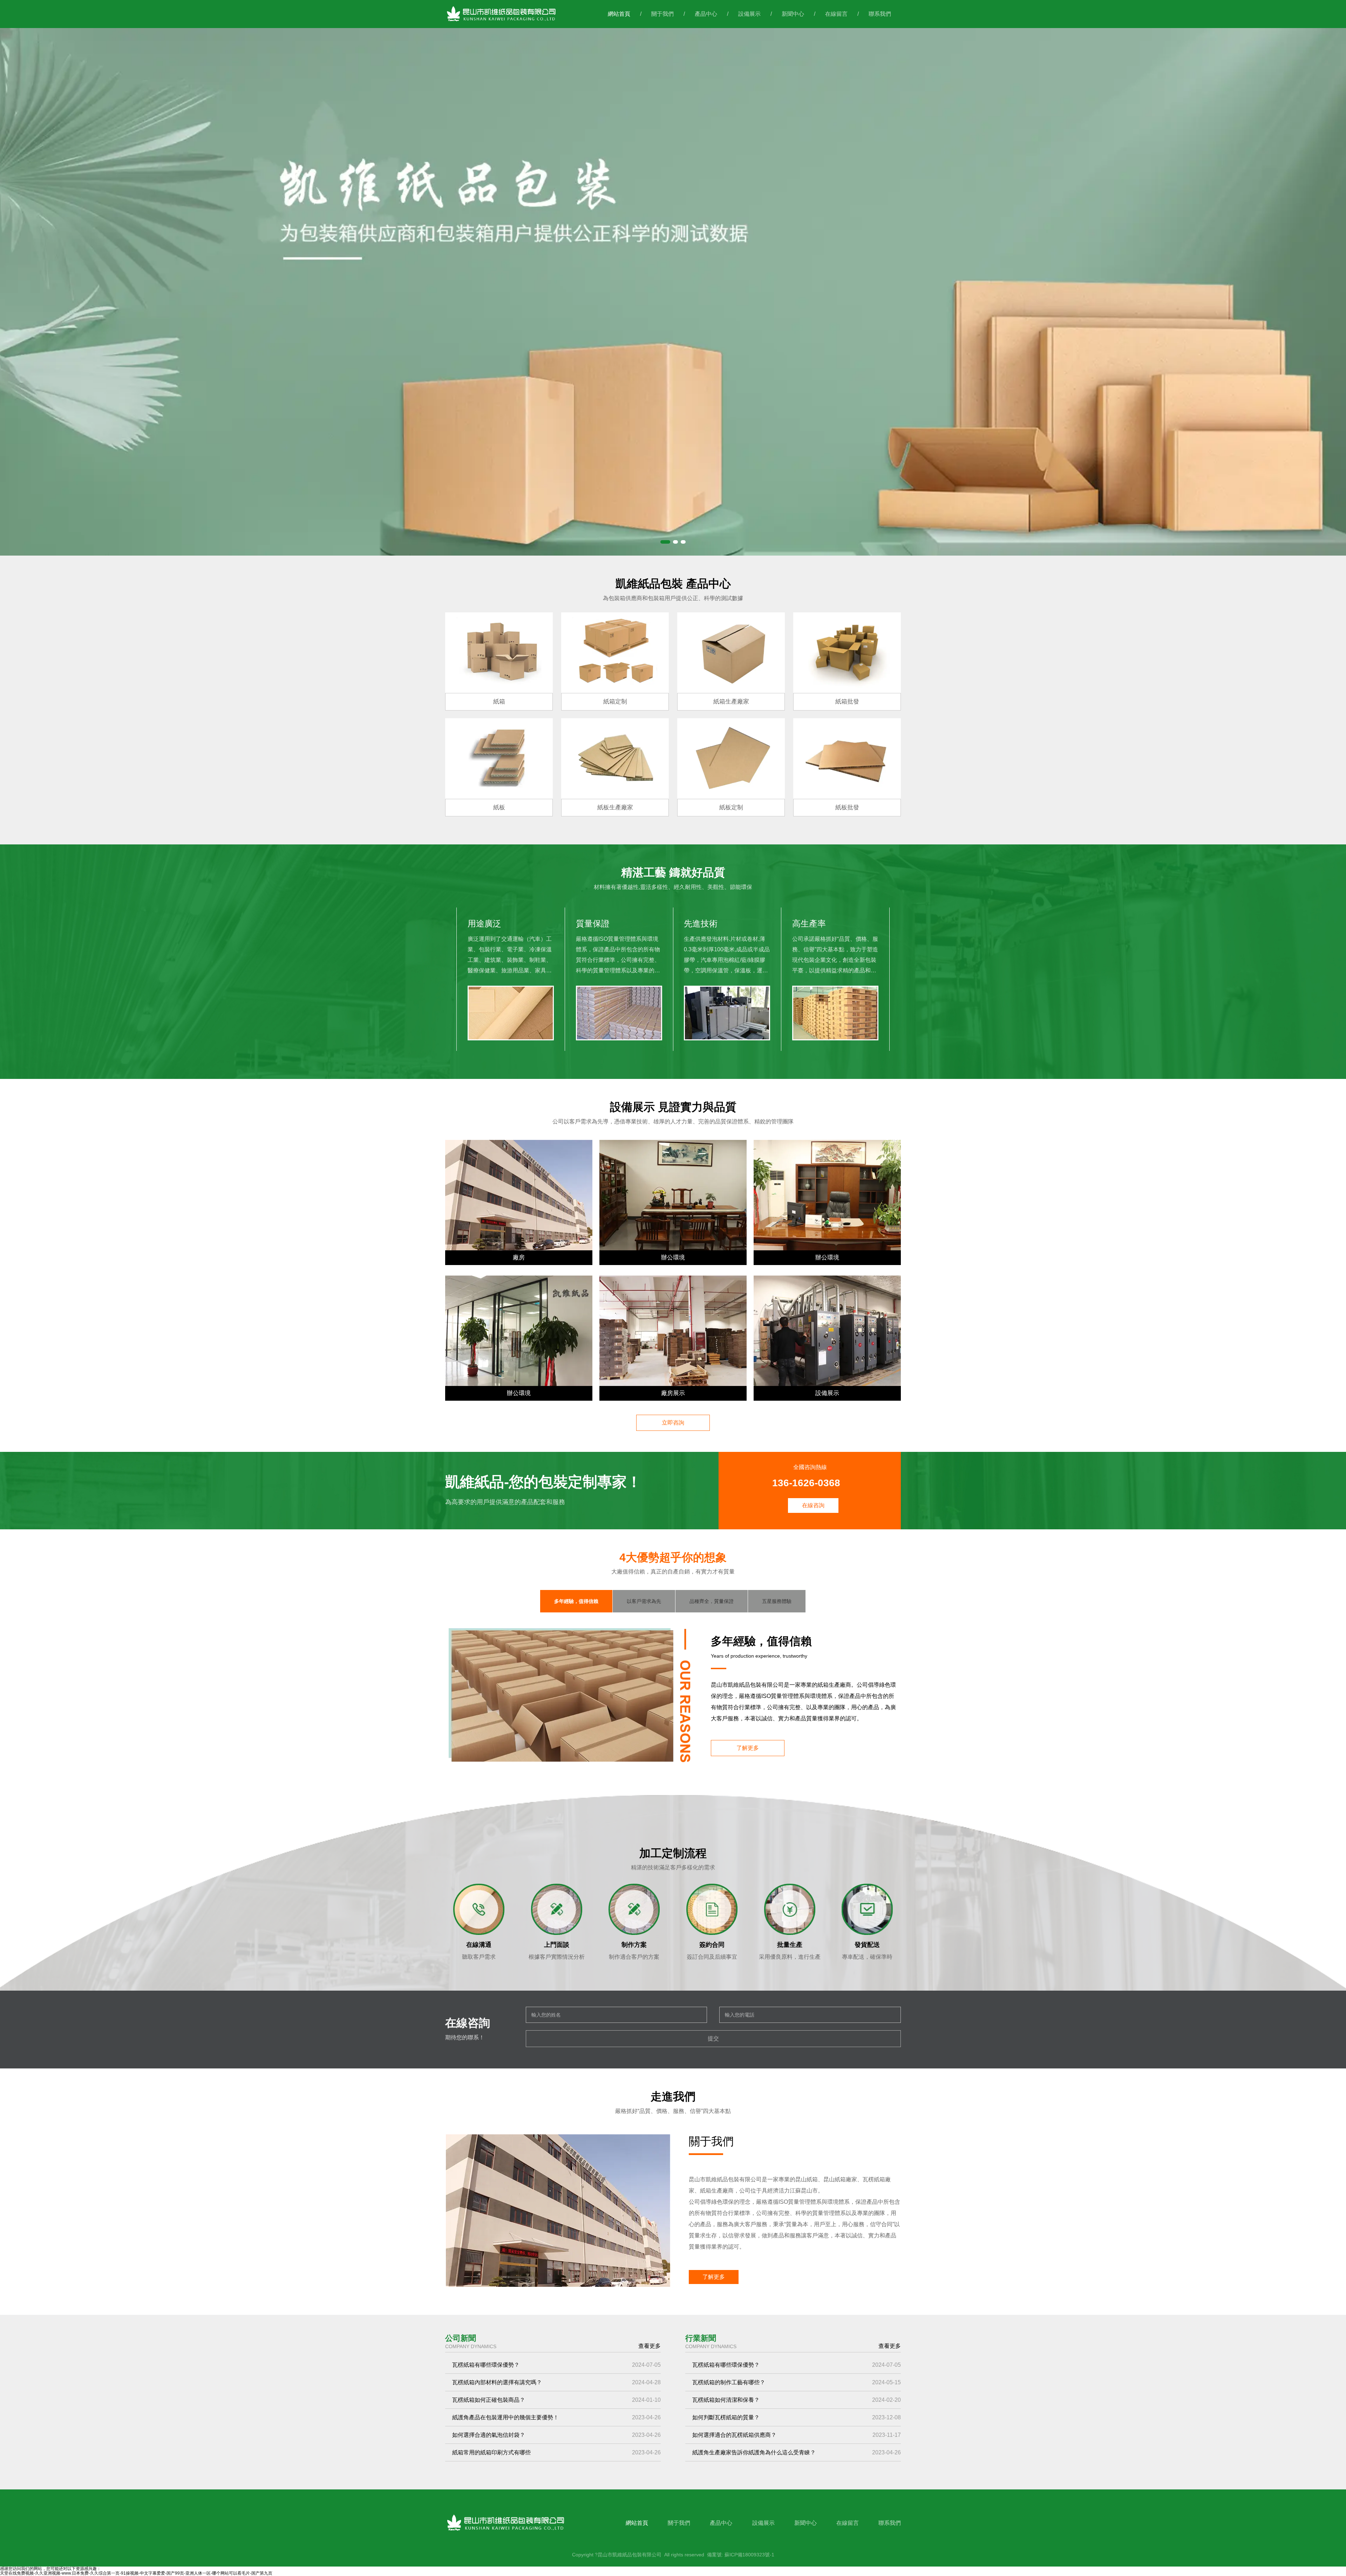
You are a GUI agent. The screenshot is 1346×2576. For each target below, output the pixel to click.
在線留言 (836, 14)
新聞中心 (793, 14)
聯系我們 (880, 14)
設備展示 (749, 14)
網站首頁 (619, 14)
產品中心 (706, 14)
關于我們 (662, 14)
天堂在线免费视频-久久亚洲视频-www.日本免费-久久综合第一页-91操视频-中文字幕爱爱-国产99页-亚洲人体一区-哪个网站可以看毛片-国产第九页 (136, 2573)
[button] (665, 542)
